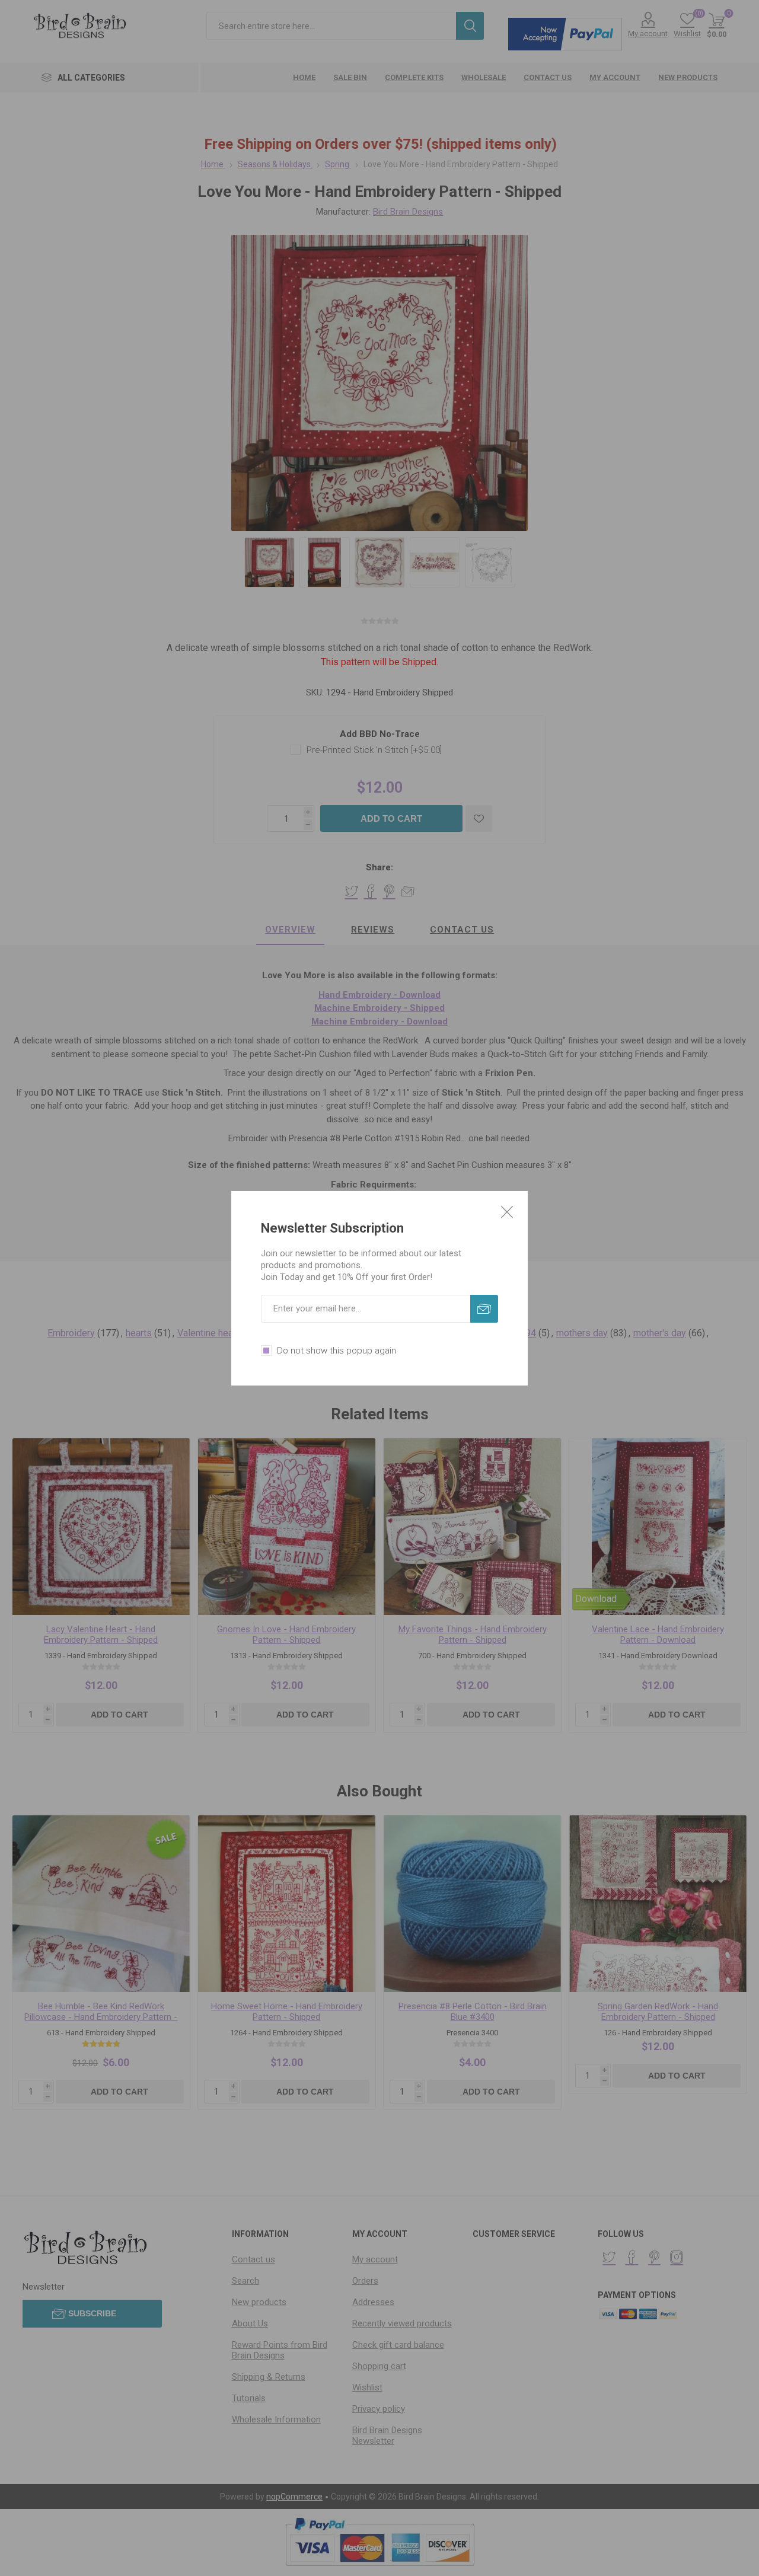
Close (507, 1212)
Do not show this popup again (337, 1351)
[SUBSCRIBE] (484, 1309)
